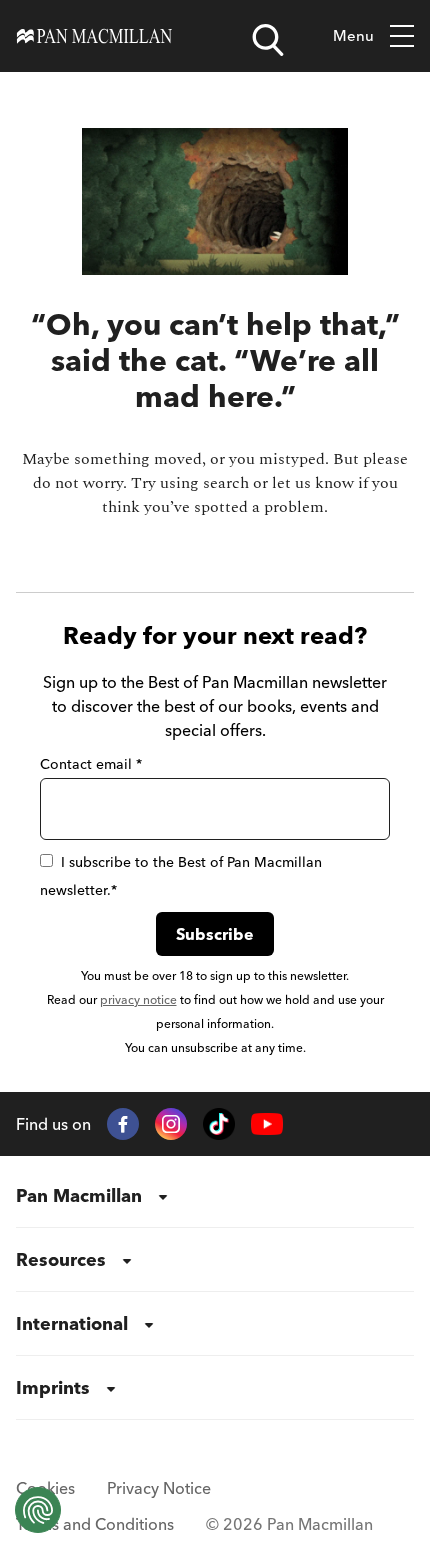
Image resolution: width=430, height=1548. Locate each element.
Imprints (53, 1387)
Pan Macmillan (79, 1195)
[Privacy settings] (38, 1510)
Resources (61, 1259)
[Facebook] (123, 1124)
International (72, 1323)
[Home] (94, 36)
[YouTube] (267, 1124)
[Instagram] (171, 1124)
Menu (353, 35)
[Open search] (268, 40)
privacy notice (138, 999)
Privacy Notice (159, 1488)
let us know (313, 483)
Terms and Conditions (95, 1524)
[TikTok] (219, 1124)
